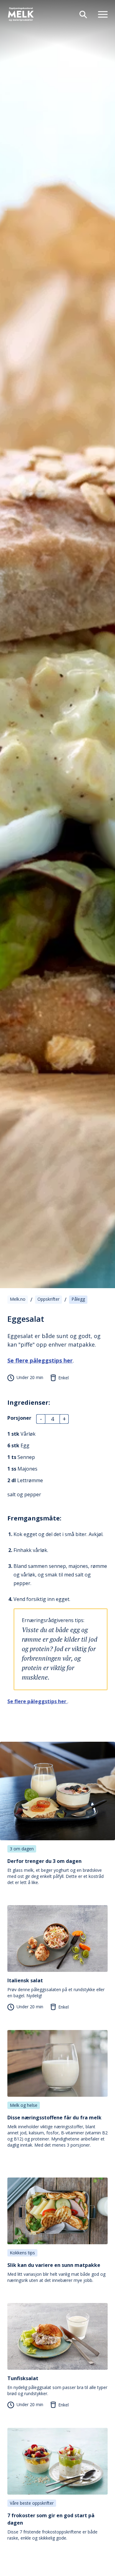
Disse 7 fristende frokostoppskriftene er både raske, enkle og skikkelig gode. (52, 2526)
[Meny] (100, 14)
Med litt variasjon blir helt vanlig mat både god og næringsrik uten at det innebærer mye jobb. (56, 2272)
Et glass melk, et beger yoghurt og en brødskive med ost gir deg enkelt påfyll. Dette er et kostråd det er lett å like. (56, 1871)
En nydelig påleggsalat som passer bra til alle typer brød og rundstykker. (57, 2386)
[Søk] (81, 14)
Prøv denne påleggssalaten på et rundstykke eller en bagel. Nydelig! (56, 1988)
